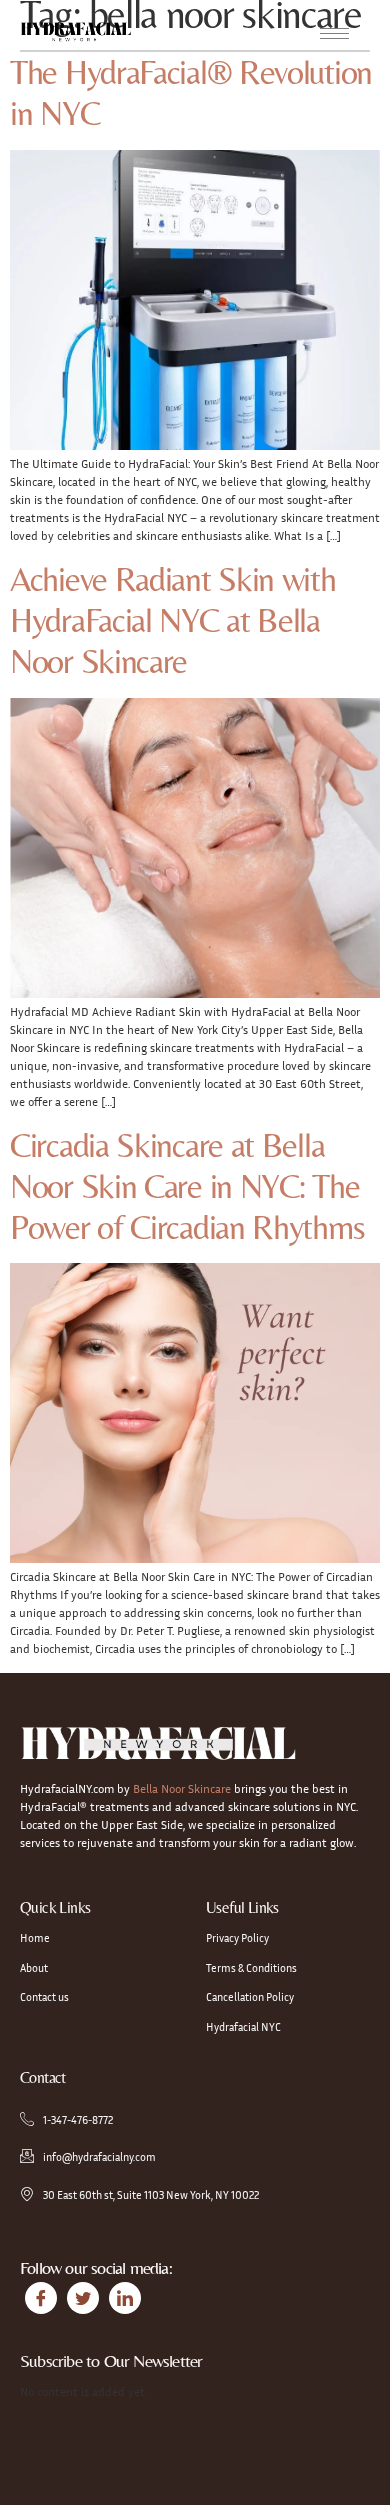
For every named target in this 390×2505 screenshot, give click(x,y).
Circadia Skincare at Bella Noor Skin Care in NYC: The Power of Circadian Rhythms (187, 1186)
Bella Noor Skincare (180, 1788)
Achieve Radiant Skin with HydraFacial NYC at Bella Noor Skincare (173, 620)
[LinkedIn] (125, 2298)
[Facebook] (41, 2298)
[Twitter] (83, 2298)
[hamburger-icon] (334, 33)
